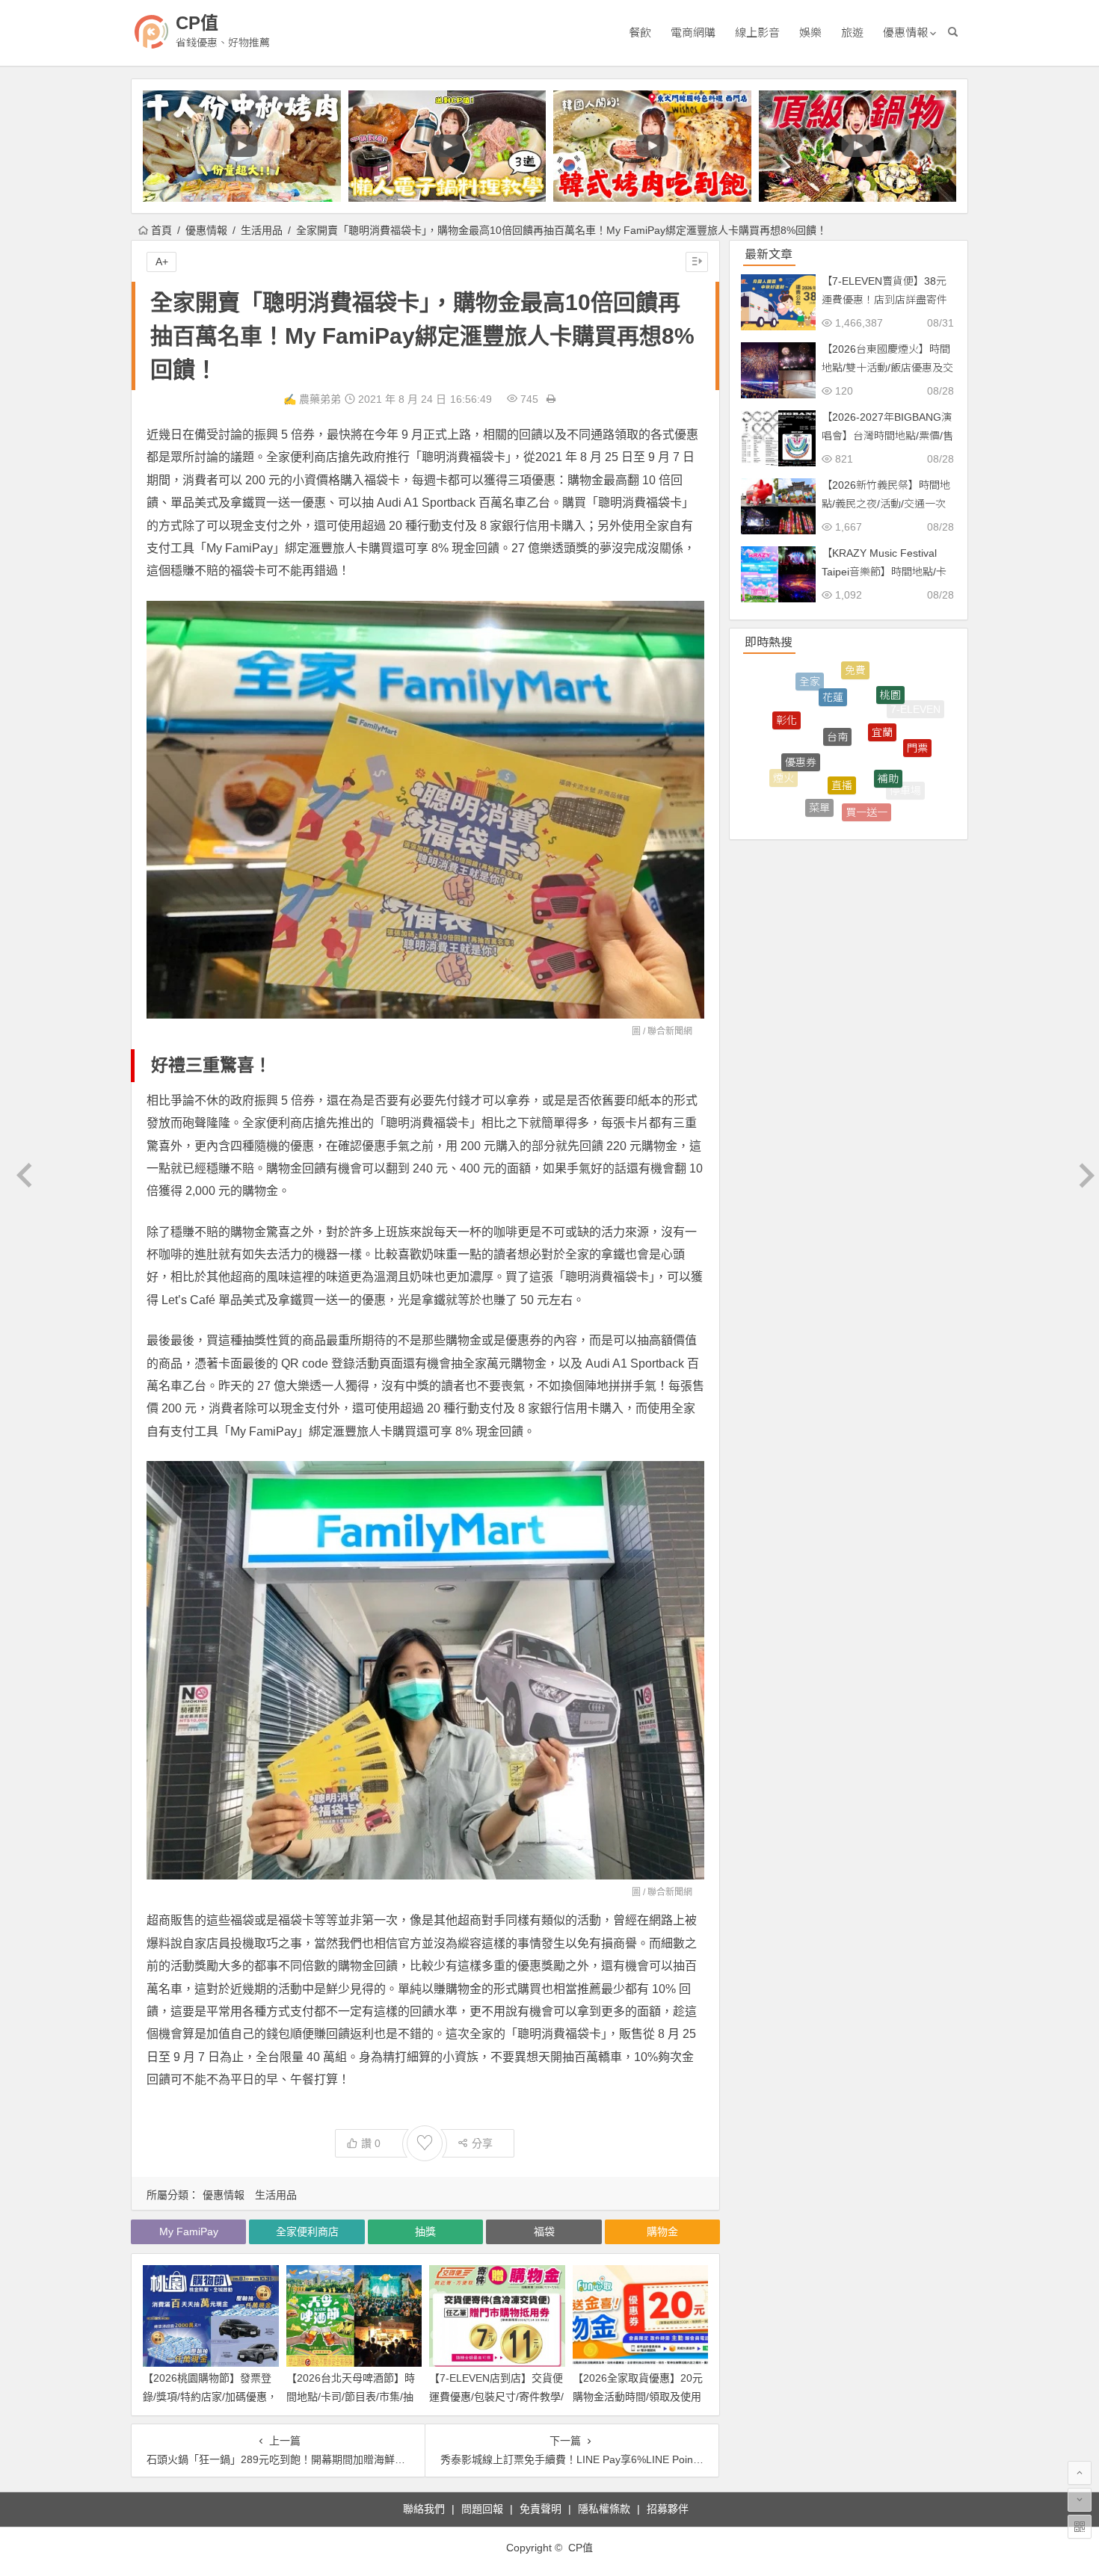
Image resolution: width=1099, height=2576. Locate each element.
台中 (887, 805)
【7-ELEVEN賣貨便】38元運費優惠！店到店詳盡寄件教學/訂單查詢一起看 (884, 300)
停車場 (905, 767)
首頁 (161, 230)
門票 (917, 721)
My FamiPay (189, 2231)
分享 (482, 2143)
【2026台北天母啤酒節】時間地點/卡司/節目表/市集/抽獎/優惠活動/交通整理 (351, 2397)
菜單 (819, 759)
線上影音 (757, 33)
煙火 (784, 752)
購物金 (662, 2231)
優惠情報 (905, 33)
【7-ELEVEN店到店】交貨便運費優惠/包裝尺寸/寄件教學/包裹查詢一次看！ (496, 2397)
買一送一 (866, 765)
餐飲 (640, 33)
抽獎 (425, 2231)
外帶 (810, 797)
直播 (842, 714)
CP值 (197, 23)
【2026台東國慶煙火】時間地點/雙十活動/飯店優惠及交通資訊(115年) (887, 368)
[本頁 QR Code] (1080, 2527)
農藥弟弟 (320, 399)
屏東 (856, 803)
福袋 (544, 2231)
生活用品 (262, 230)
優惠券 (801, 708)
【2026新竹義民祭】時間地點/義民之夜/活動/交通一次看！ (886, 504)
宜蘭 (882, 682)
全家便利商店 (307, 2231)
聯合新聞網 (670, 1031)
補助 (888, 719)
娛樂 (810, 33)
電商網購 (693, 33)
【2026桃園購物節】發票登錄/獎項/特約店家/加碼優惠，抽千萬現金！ (210, 2397)
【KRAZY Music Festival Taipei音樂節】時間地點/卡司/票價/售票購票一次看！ (884, 572)
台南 (837, 677)
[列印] (551, 399)
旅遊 (852, 33)
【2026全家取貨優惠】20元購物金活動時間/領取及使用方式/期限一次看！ (638, 2397)
